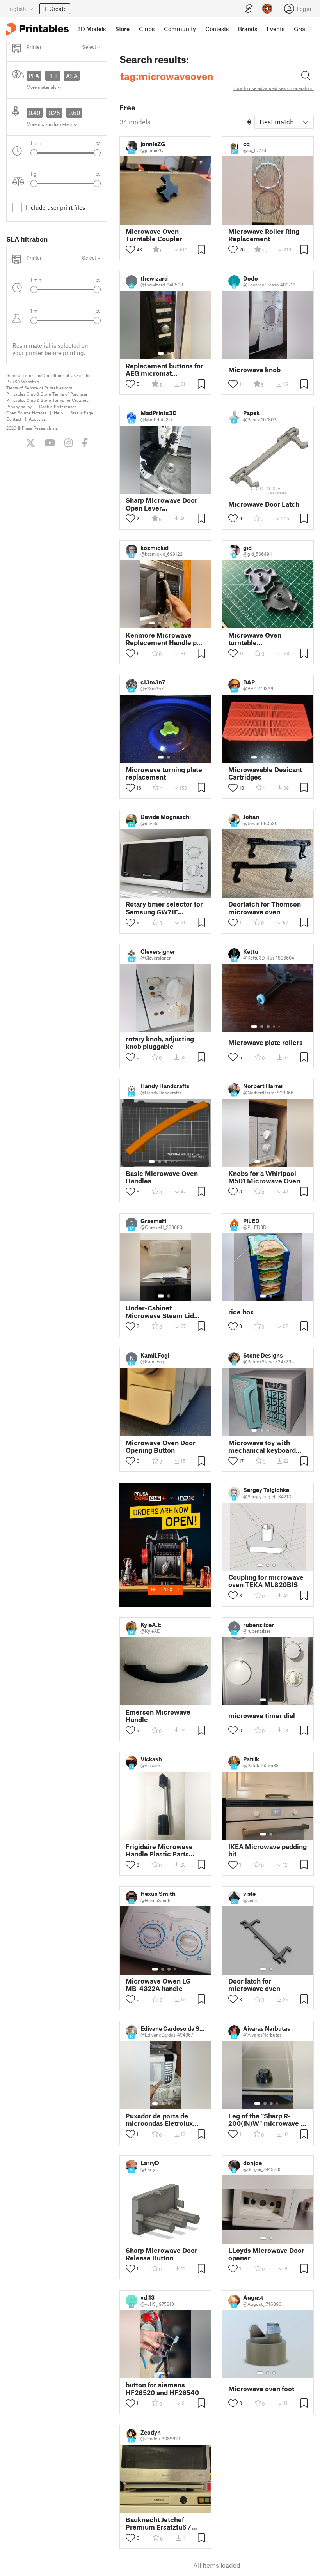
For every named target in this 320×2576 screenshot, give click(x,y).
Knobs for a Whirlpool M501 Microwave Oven (264, 1177)
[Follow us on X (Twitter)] (30, 443)
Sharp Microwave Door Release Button (162, 2254)
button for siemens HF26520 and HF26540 (162, 2389)
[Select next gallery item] (97, 153)
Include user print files (55, 207)
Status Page (82, 413)
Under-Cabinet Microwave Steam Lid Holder (160, 1312)
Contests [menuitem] (217, 29)
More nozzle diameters (50, 124)
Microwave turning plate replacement (164, 773)
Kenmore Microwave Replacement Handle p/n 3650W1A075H (165, 639)
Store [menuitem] (122, 29)
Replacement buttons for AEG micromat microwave (164, 370)
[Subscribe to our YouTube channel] (50, 443)
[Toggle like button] (130, 249)
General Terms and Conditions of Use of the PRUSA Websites (48, 378)
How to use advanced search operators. (274, 88)
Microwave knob (254, 370)
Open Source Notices (26, 413)
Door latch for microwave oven (254, 1985)
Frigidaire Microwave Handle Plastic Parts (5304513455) (159, 1850)
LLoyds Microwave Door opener (266, 2254)
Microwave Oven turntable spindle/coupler (255, 639)
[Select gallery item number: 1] (161, 354)
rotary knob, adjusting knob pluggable (160, 1043)
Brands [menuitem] (248, 29)
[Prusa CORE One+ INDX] (165, 1545)
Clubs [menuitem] (147, 29)
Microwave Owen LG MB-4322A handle (158, 1985)
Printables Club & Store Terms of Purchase (47, 394)
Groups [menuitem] (304, 29)
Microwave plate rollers (266, 1042)
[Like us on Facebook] (85, 443)
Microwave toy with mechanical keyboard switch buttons (262, 1446)
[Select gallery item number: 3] (268, 488)
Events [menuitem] (276, 29)
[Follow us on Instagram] (68, 443)
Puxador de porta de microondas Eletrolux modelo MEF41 (159, 2120)
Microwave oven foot (261, 2389)
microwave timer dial (262, 1716)
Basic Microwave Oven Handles (162, 1177)
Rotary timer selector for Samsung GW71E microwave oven (164, 908)
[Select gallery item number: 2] (169, 354)
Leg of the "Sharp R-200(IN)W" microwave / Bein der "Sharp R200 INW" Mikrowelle (266, 2120)
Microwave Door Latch (264, 504)
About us (37, 419)
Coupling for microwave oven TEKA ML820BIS (266, 1581)
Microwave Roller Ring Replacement (264, 235)
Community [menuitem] (180, 29)
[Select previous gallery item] (34, 153)
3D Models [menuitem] (92, 29)
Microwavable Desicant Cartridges (265, 773)
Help (58, 413)
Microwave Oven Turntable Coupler (154, 235)
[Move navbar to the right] (309, 29)
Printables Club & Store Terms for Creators (47, 400)
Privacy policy (19, 406)
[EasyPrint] (249, 9)
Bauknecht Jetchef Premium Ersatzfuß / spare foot (158, 2523)
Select (90, 47)
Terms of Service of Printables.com (39, 388)
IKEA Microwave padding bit (268, 1850)
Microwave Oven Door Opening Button (161, 1446)
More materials (42, 87)
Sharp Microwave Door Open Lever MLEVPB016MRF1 (162, 504)
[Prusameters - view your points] (267, 9)
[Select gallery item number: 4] (274, 488)
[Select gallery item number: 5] (280, 488)
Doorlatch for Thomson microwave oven (265, 908)
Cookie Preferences (58, 406)
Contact (14, 419)
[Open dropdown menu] (203, 1492)
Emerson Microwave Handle (158, 1716)
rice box (241, 1312)
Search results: (154, 59)
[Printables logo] (37, 29)
